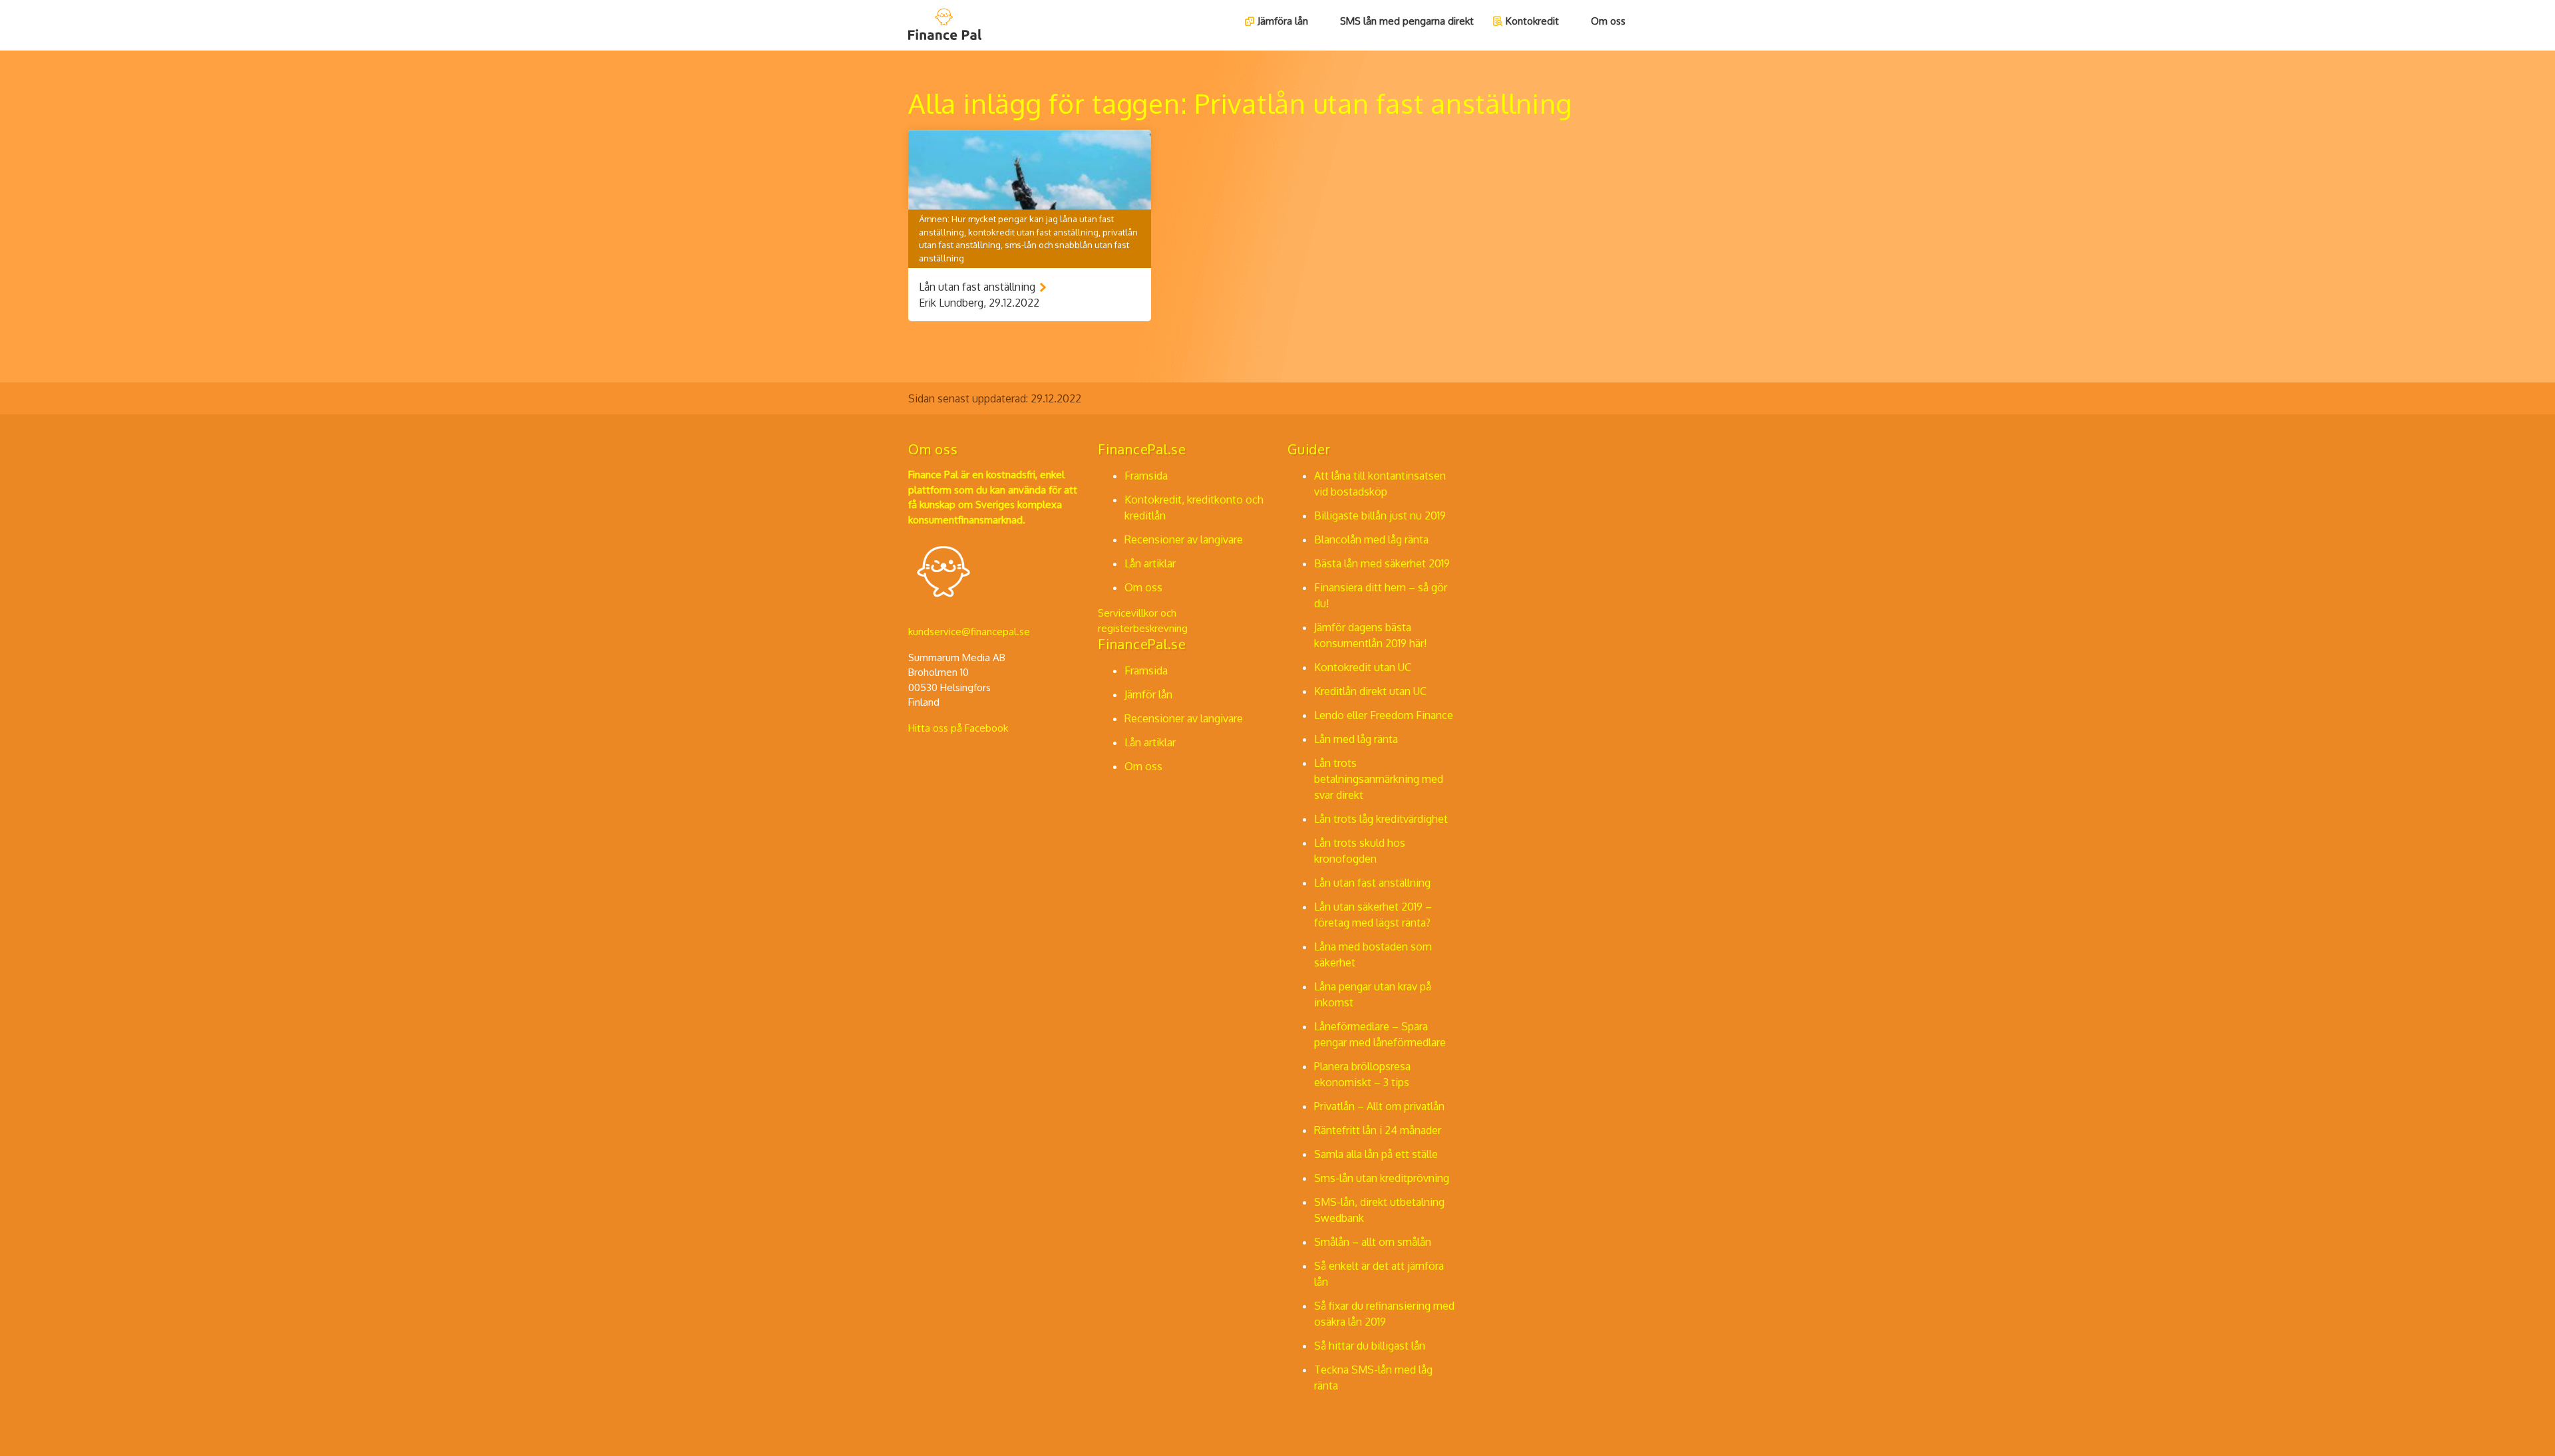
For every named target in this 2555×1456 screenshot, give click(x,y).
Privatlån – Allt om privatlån (1379, 1106)
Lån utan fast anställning (1372, 883)
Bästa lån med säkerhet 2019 (1382, 563)
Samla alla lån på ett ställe (1376, 1154)
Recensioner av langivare (1184, 539)
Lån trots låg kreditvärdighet (1381, 819)
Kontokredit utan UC (1363, 667)
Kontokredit (1532, 21)
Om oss (1608, 21)
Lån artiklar (1150, 563)
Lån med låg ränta (1356, 739)
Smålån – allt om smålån (1373, 1242)
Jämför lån (1148, 694)
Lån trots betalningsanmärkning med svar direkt (1379, 779)
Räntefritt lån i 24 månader (1378, 1130)
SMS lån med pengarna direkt (1407, 21)
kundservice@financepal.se (969, 632)
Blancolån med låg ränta (1371, 539)
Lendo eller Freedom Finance (1384, 715)
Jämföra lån (1283, 21)
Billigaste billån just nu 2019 (1380, 515)
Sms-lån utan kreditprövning (1382, 1178)
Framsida (1146, 476)
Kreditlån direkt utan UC (1370, 691)
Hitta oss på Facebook (958, 728)
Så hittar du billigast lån (1370, 1346)
